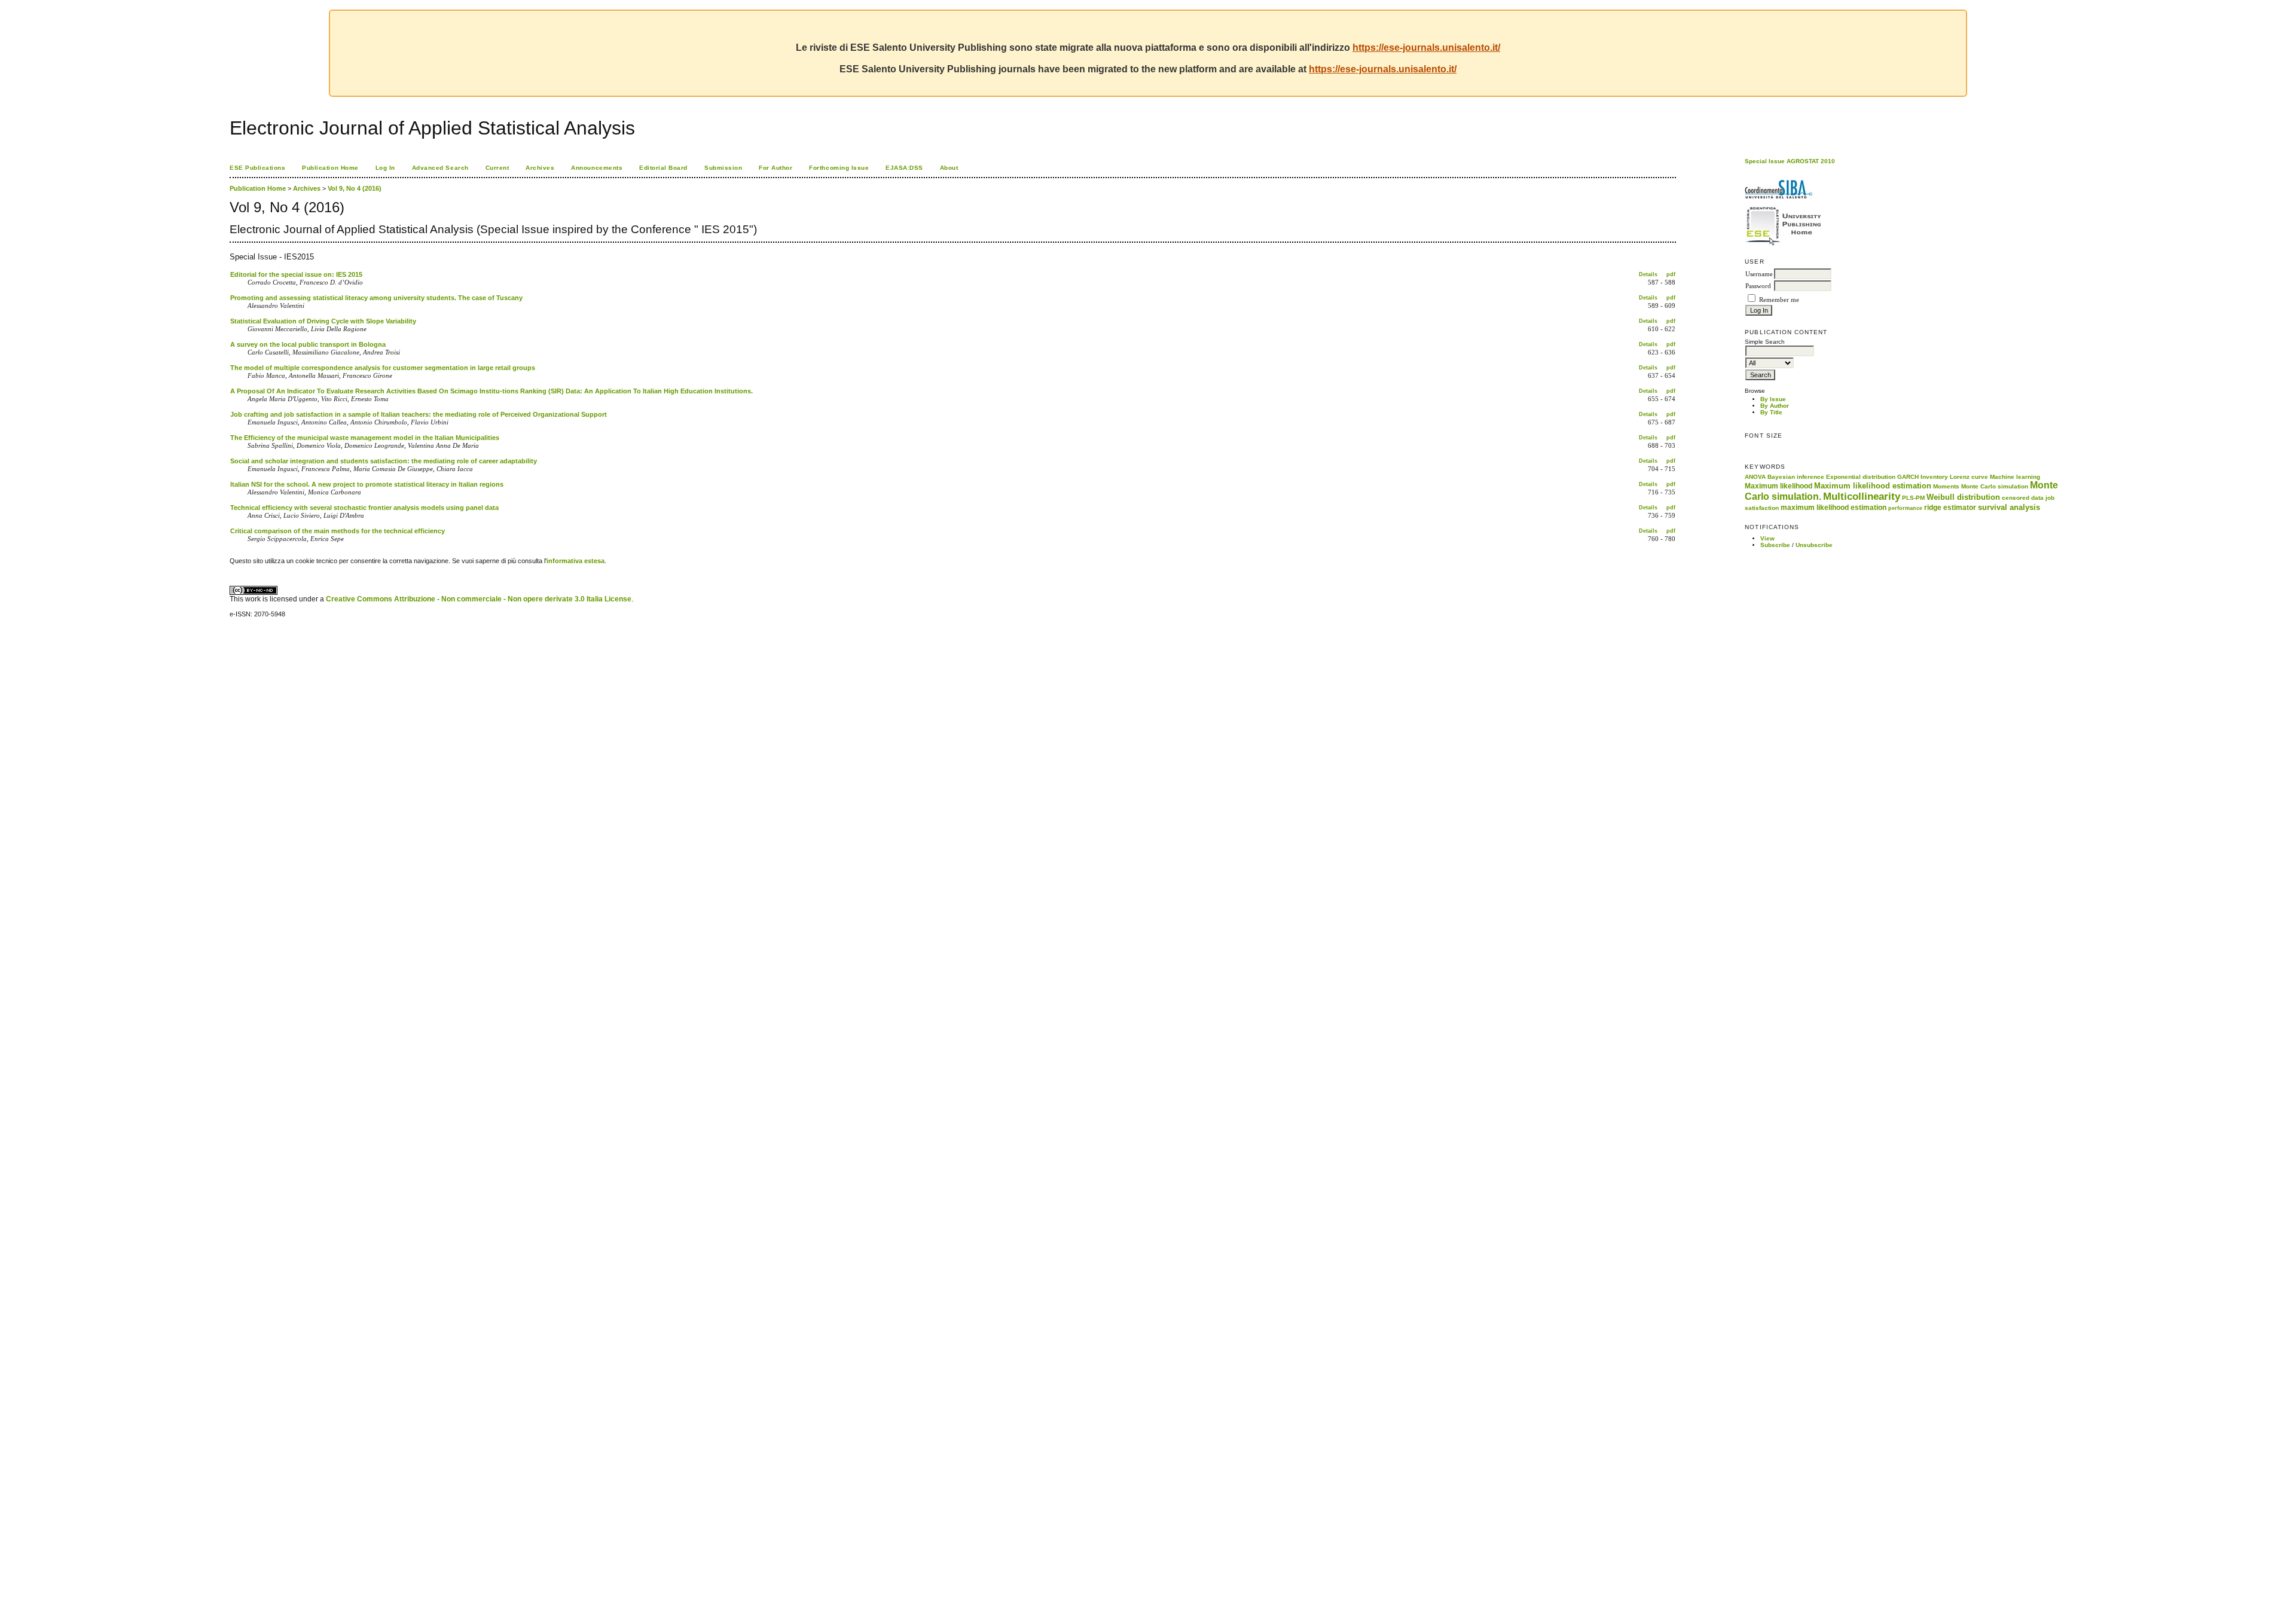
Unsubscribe (1814, 545)
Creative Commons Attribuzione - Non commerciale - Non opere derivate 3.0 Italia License (479, 599)
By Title (1771, 412)
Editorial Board (663, 168)
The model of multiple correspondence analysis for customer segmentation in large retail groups (383, 368)
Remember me (1779, 300)
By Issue (1773, 399)
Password (1758, 286)
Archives (540, 168)
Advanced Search (440, 168)
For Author (775, 168)
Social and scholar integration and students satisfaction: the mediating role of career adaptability (384, 461)
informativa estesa (575, 561)
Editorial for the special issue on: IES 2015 (296, 274)
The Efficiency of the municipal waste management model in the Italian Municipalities (365, 438)
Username (1759, 274)
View (1767, 538)
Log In (385, 168)
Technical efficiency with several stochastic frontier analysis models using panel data (364, 508)
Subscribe (1775, 545)
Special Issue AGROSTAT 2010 (1790, 161)
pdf (1671, 274)
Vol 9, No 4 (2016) (355, 188)
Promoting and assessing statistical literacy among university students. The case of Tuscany (376, 298)
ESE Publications (257, 168)
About (949, 168)
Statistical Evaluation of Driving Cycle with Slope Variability (323, 321)
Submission (723, 168)
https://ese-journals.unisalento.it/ (1426, 48)
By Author (1775, 406)
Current (497, 168)
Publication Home (330, 168)
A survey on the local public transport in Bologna (308, 344)
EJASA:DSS (904, 168)
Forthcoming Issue (839, 168)
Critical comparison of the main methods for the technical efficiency (338, 531)
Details (1648, 274)
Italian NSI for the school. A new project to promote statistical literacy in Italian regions (367, 484)
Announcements (597, 168)
